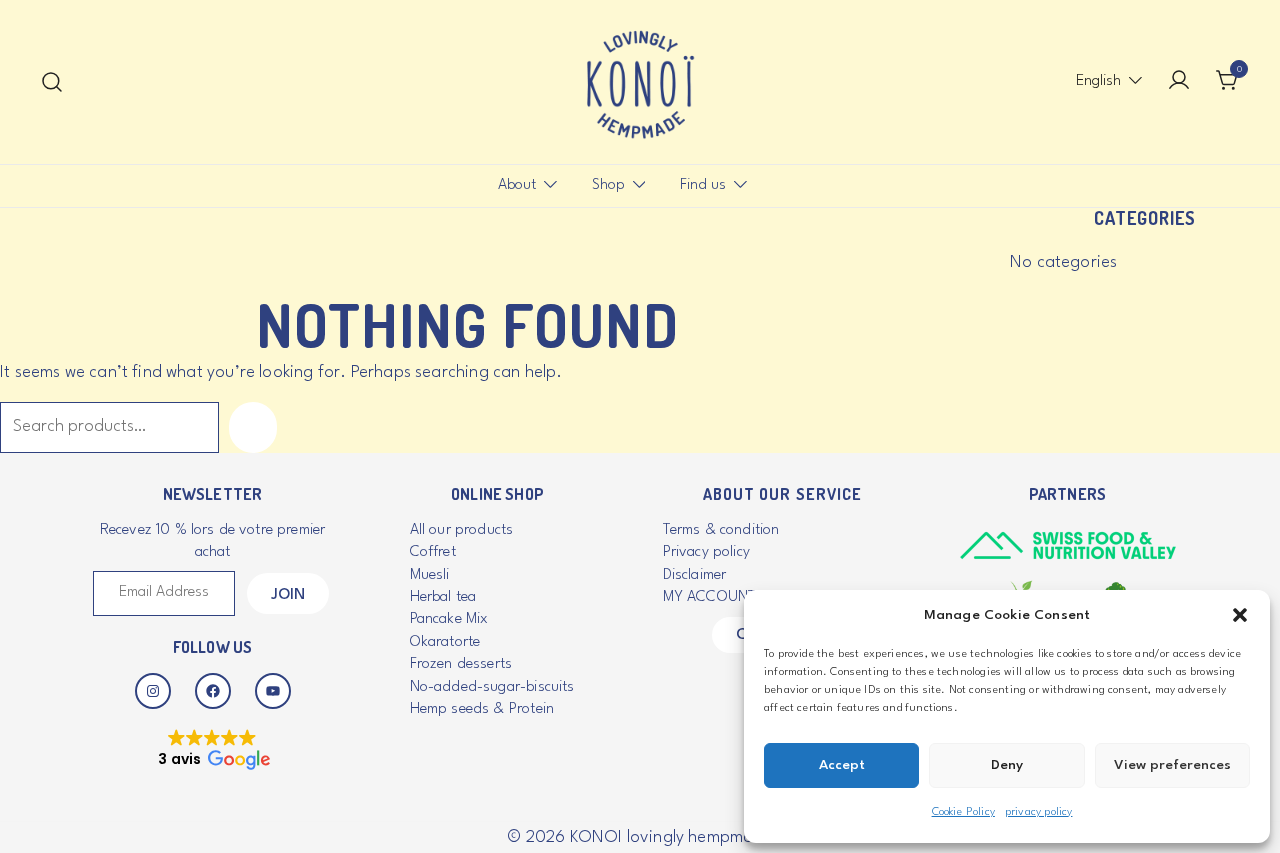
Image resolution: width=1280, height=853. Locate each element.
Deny (1007, 765)
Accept (842, 765)
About (517, 185)
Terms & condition (721, 530)
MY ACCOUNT (710, 597)
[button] (1240, 615)
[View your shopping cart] (1228, 81)
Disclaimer (695, 575)
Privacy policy (707, 552)
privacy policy (1039, 812)
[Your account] (1179, 82)
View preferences (1172, 765)
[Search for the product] (253, 427)
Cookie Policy (963, 812)
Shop (608, 185)
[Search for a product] (52, 82)
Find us (703, 185)
